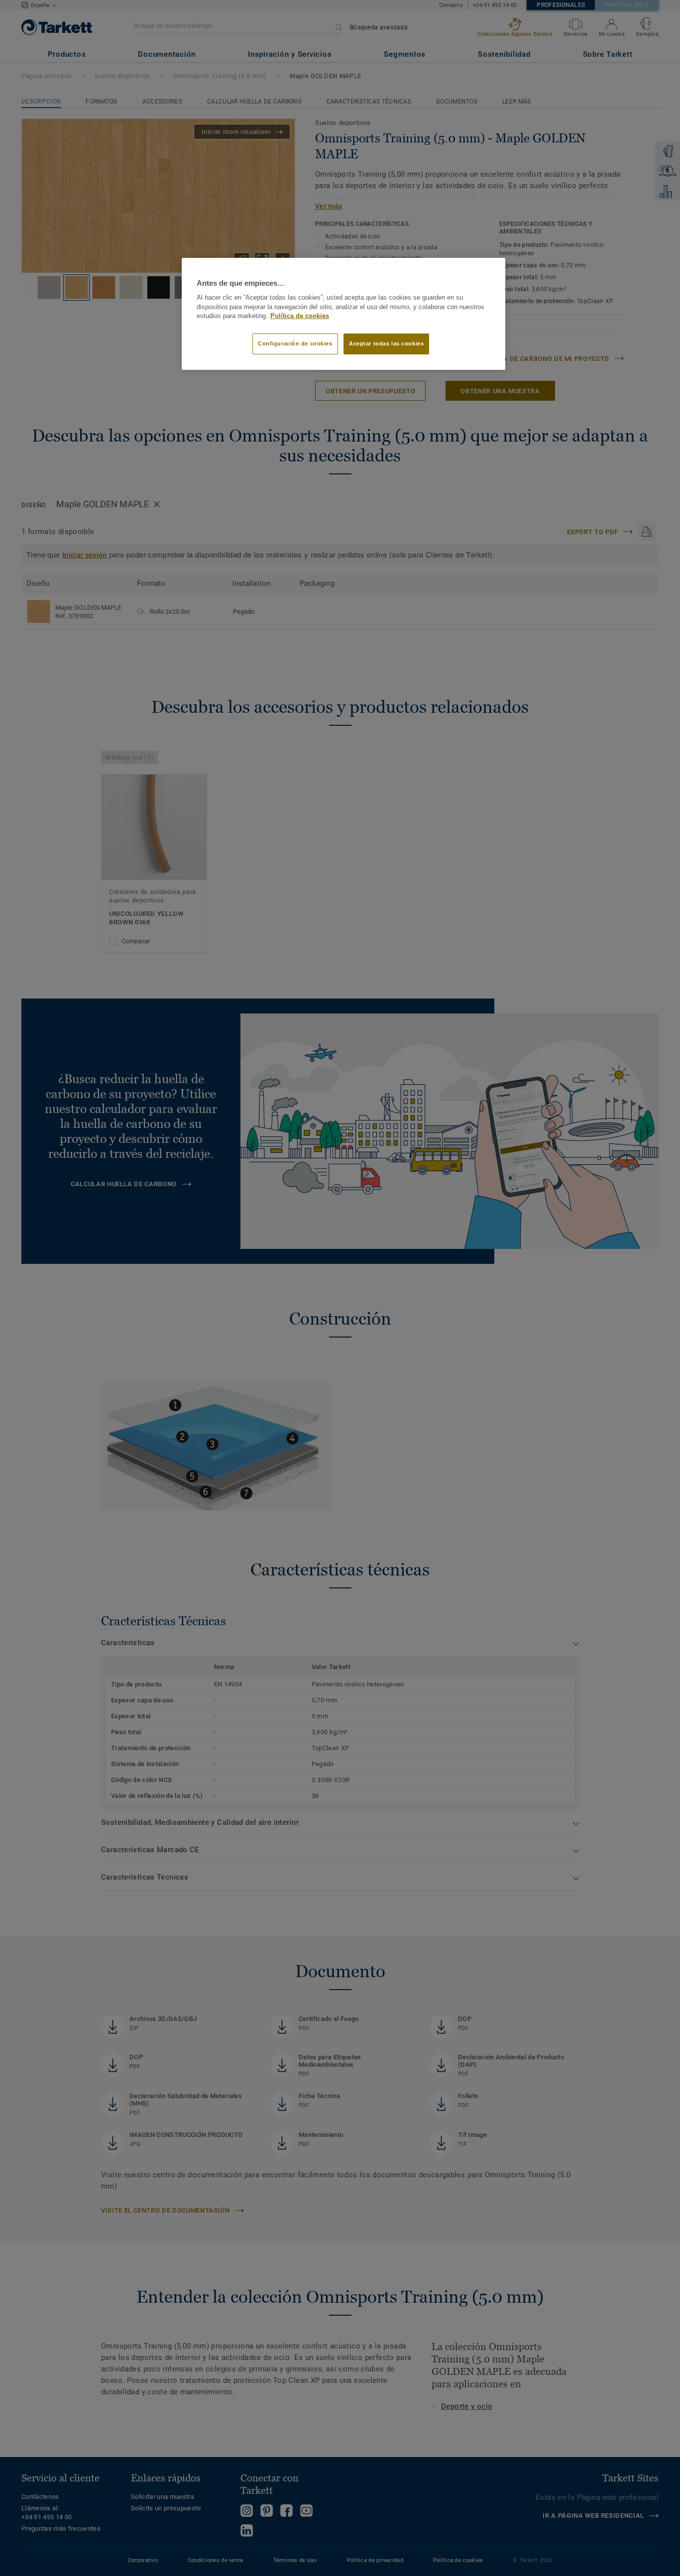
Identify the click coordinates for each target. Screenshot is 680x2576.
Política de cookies (300, 316)
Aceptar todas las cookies (386, 343)
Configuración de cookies (295, 343)
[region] (343, 314)
